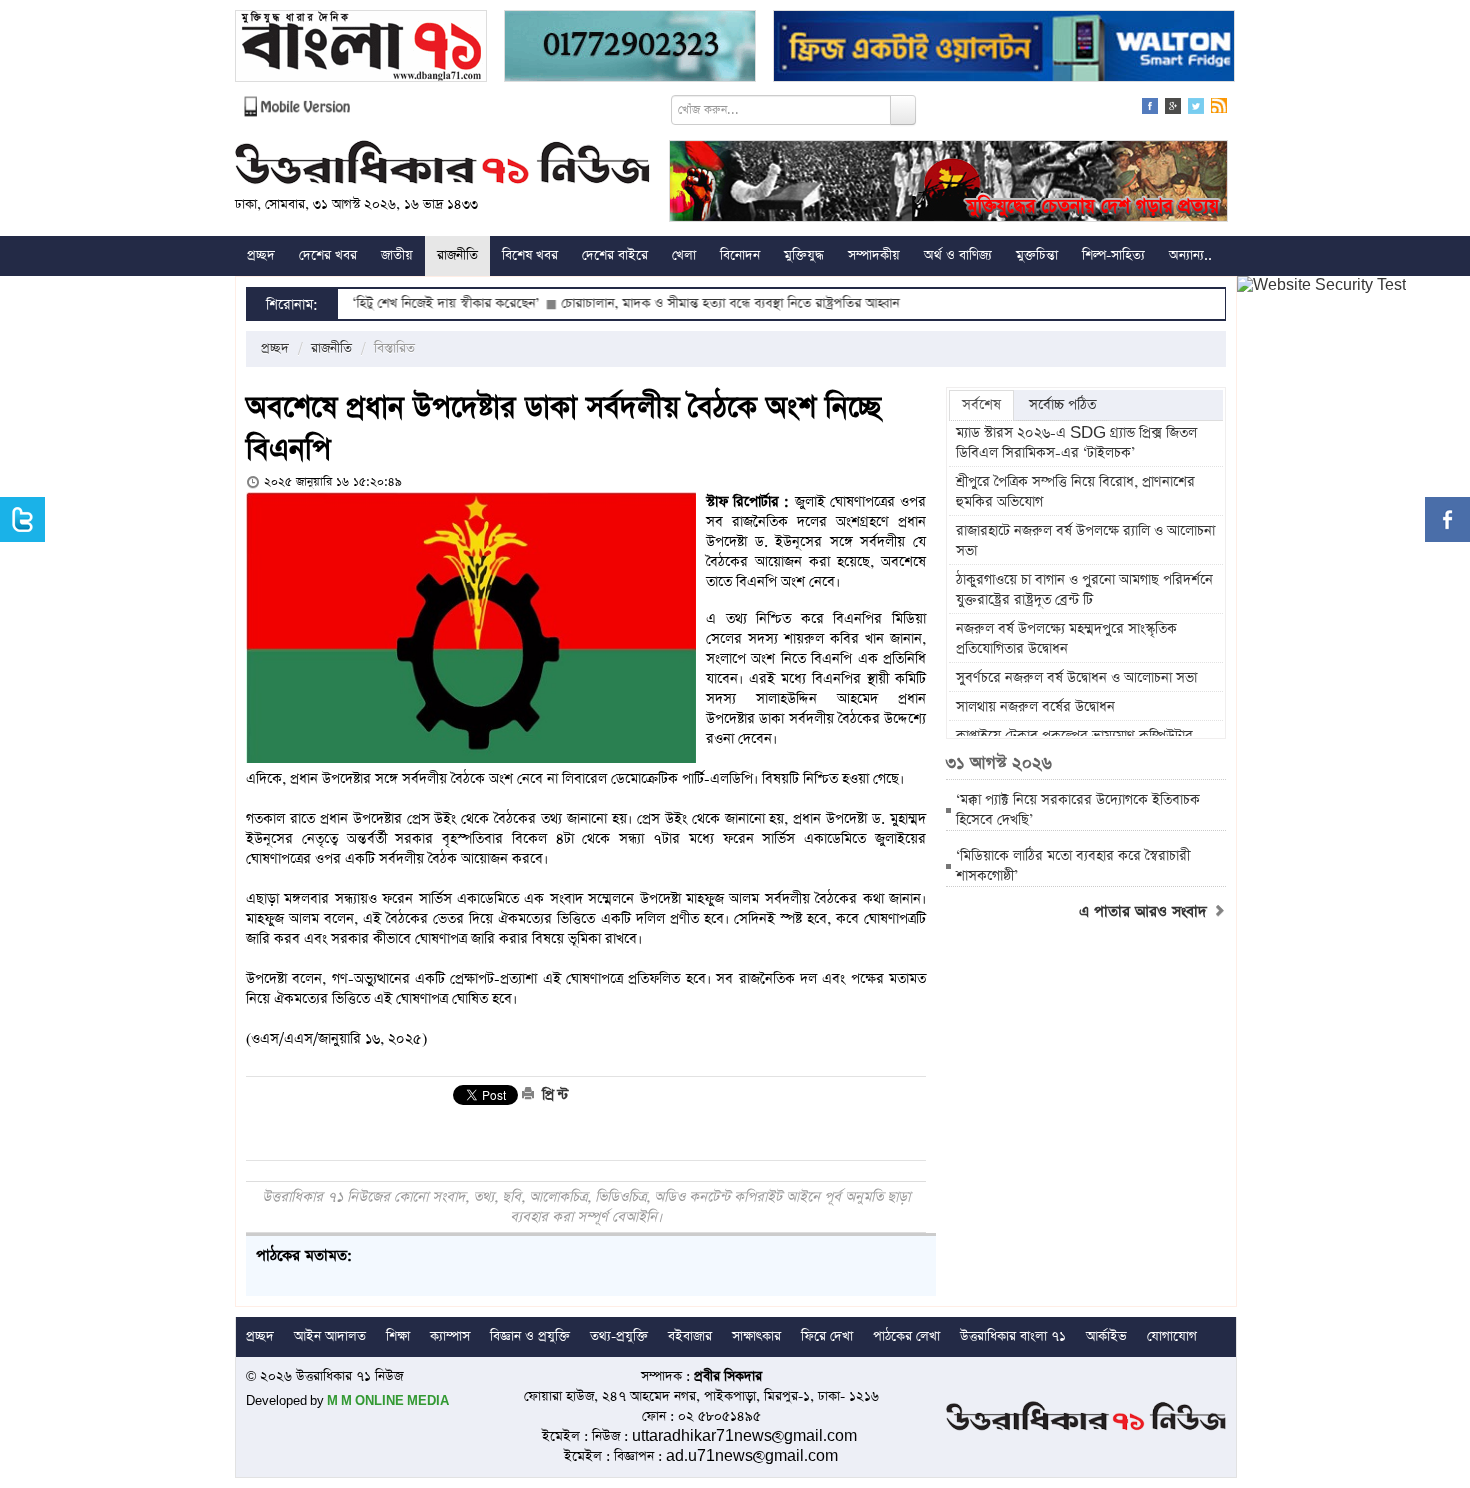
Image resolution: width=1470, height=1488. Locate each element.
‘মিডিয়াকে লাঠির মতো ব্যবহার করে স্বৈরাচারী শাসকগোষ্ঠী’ (1073, 866)
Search (903, 110)
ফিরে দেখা (827, 1336)
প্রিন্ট (553, 1095)
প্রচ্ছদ (261, 255)
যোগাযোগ (1172, 1336)
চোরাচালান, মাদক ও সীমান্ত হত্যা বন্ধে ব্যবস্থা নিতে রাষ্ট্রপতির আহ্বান (687, 303)
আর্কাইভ (1106, 1336)
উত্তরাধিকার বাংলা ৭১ (1013, 1336)
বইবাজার (690, 1336)
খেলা (684, 255)
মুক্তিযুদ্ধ (804, 255)
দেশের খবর (328, 255)
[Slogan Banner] (948, 183)
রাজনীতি (457, 255)
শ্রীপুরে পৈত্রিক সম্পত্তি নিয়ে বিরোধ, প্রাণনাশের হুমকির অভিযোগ (1075, 492)
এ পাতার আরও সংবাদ (1145, 912)
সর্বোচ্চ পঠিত (1062, 405)
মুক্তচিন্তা (1037, 255)
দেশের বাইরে (615, 255)
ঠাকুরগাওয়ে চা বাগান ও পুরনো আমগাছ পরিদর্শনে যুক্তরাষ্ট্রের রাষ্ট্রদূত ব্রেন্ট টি (1084, 590)
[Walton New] (1004, 48)
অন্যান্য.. (1190, 255)
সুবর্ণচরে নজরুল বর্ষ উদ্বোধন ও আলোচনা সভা (1078, 678)
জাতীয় (397, 255)
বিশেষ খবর (530, 255)
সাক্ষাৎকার (756, 1336)
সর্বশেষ (981, 405)
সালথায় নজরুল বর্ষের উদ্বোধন (1035, 707)
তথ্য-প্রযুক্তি (619, 1336)
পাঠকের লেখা (906, 1336)
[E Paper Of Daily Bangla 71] (361, 48)
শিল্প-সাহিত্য (1113, 255)
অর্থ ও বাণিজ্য (958, 255)
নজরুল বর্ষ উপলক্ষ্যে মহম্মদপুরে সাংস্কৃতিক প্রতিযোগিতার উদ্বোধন (1066, 639)
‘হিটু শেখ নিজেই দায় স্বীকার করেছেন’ (402, 303)
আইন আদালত (330, 1336)
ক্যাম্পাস (450, 1336)
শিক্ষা (398, 1336)
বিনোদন (740, 255)
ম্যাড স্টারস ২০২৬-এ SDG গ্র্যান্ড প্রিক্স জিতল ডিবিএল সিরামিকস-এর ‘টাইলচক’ (1076, 443)
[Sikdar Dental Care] (630, 48)
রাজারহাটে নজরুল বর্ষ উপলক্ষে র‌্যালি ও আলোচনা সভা (1085, 541)
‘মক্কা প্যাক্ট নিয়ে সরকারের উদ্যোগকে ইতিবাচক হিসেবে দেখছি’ (1078, 810)
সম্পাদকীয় (874, 255)
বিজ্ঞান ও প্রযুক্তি (530, 1336)
